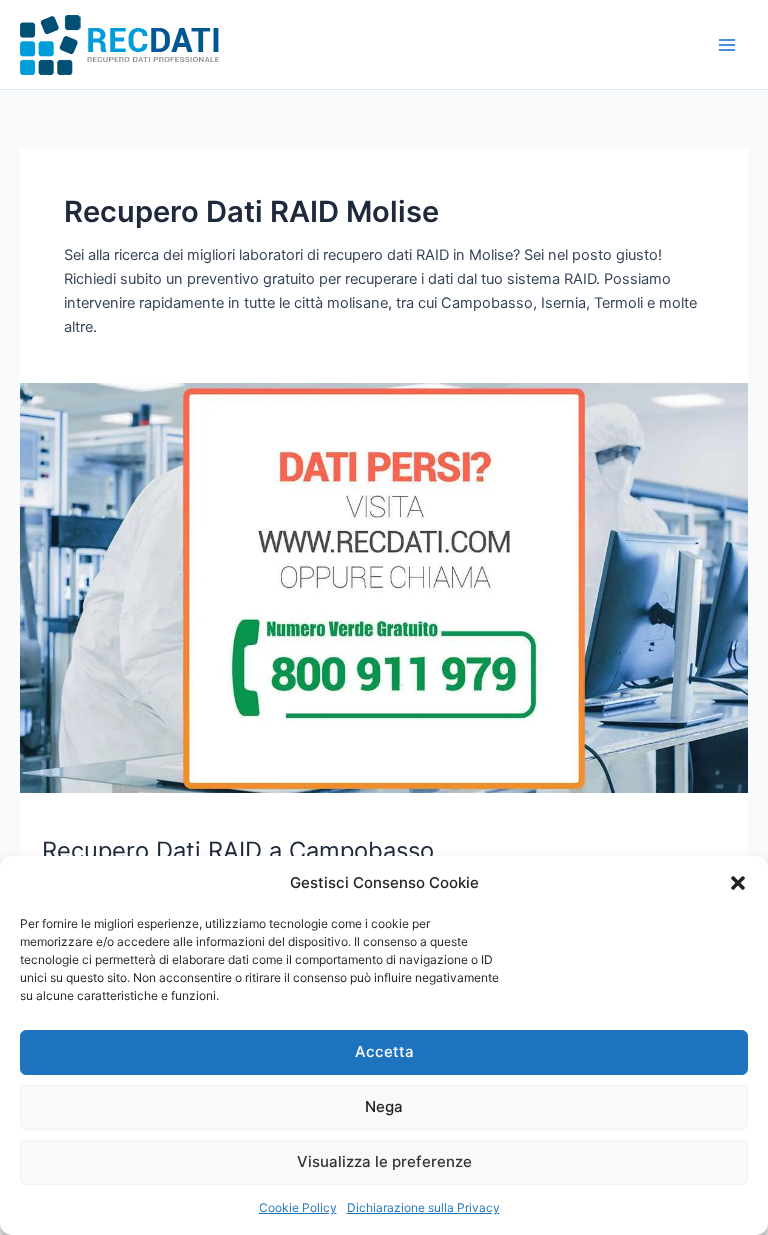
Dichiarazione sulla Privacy (423, 1207)
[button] (738, 883)
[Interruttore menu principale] (727, 45)
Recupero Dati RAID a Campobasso (238, 850)
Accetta (384, 1051)
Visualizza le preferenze (384, 1161)
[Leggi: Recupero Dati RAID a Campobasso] (384, 587)
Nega (384, 1106)
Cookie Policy (298, 1207)
